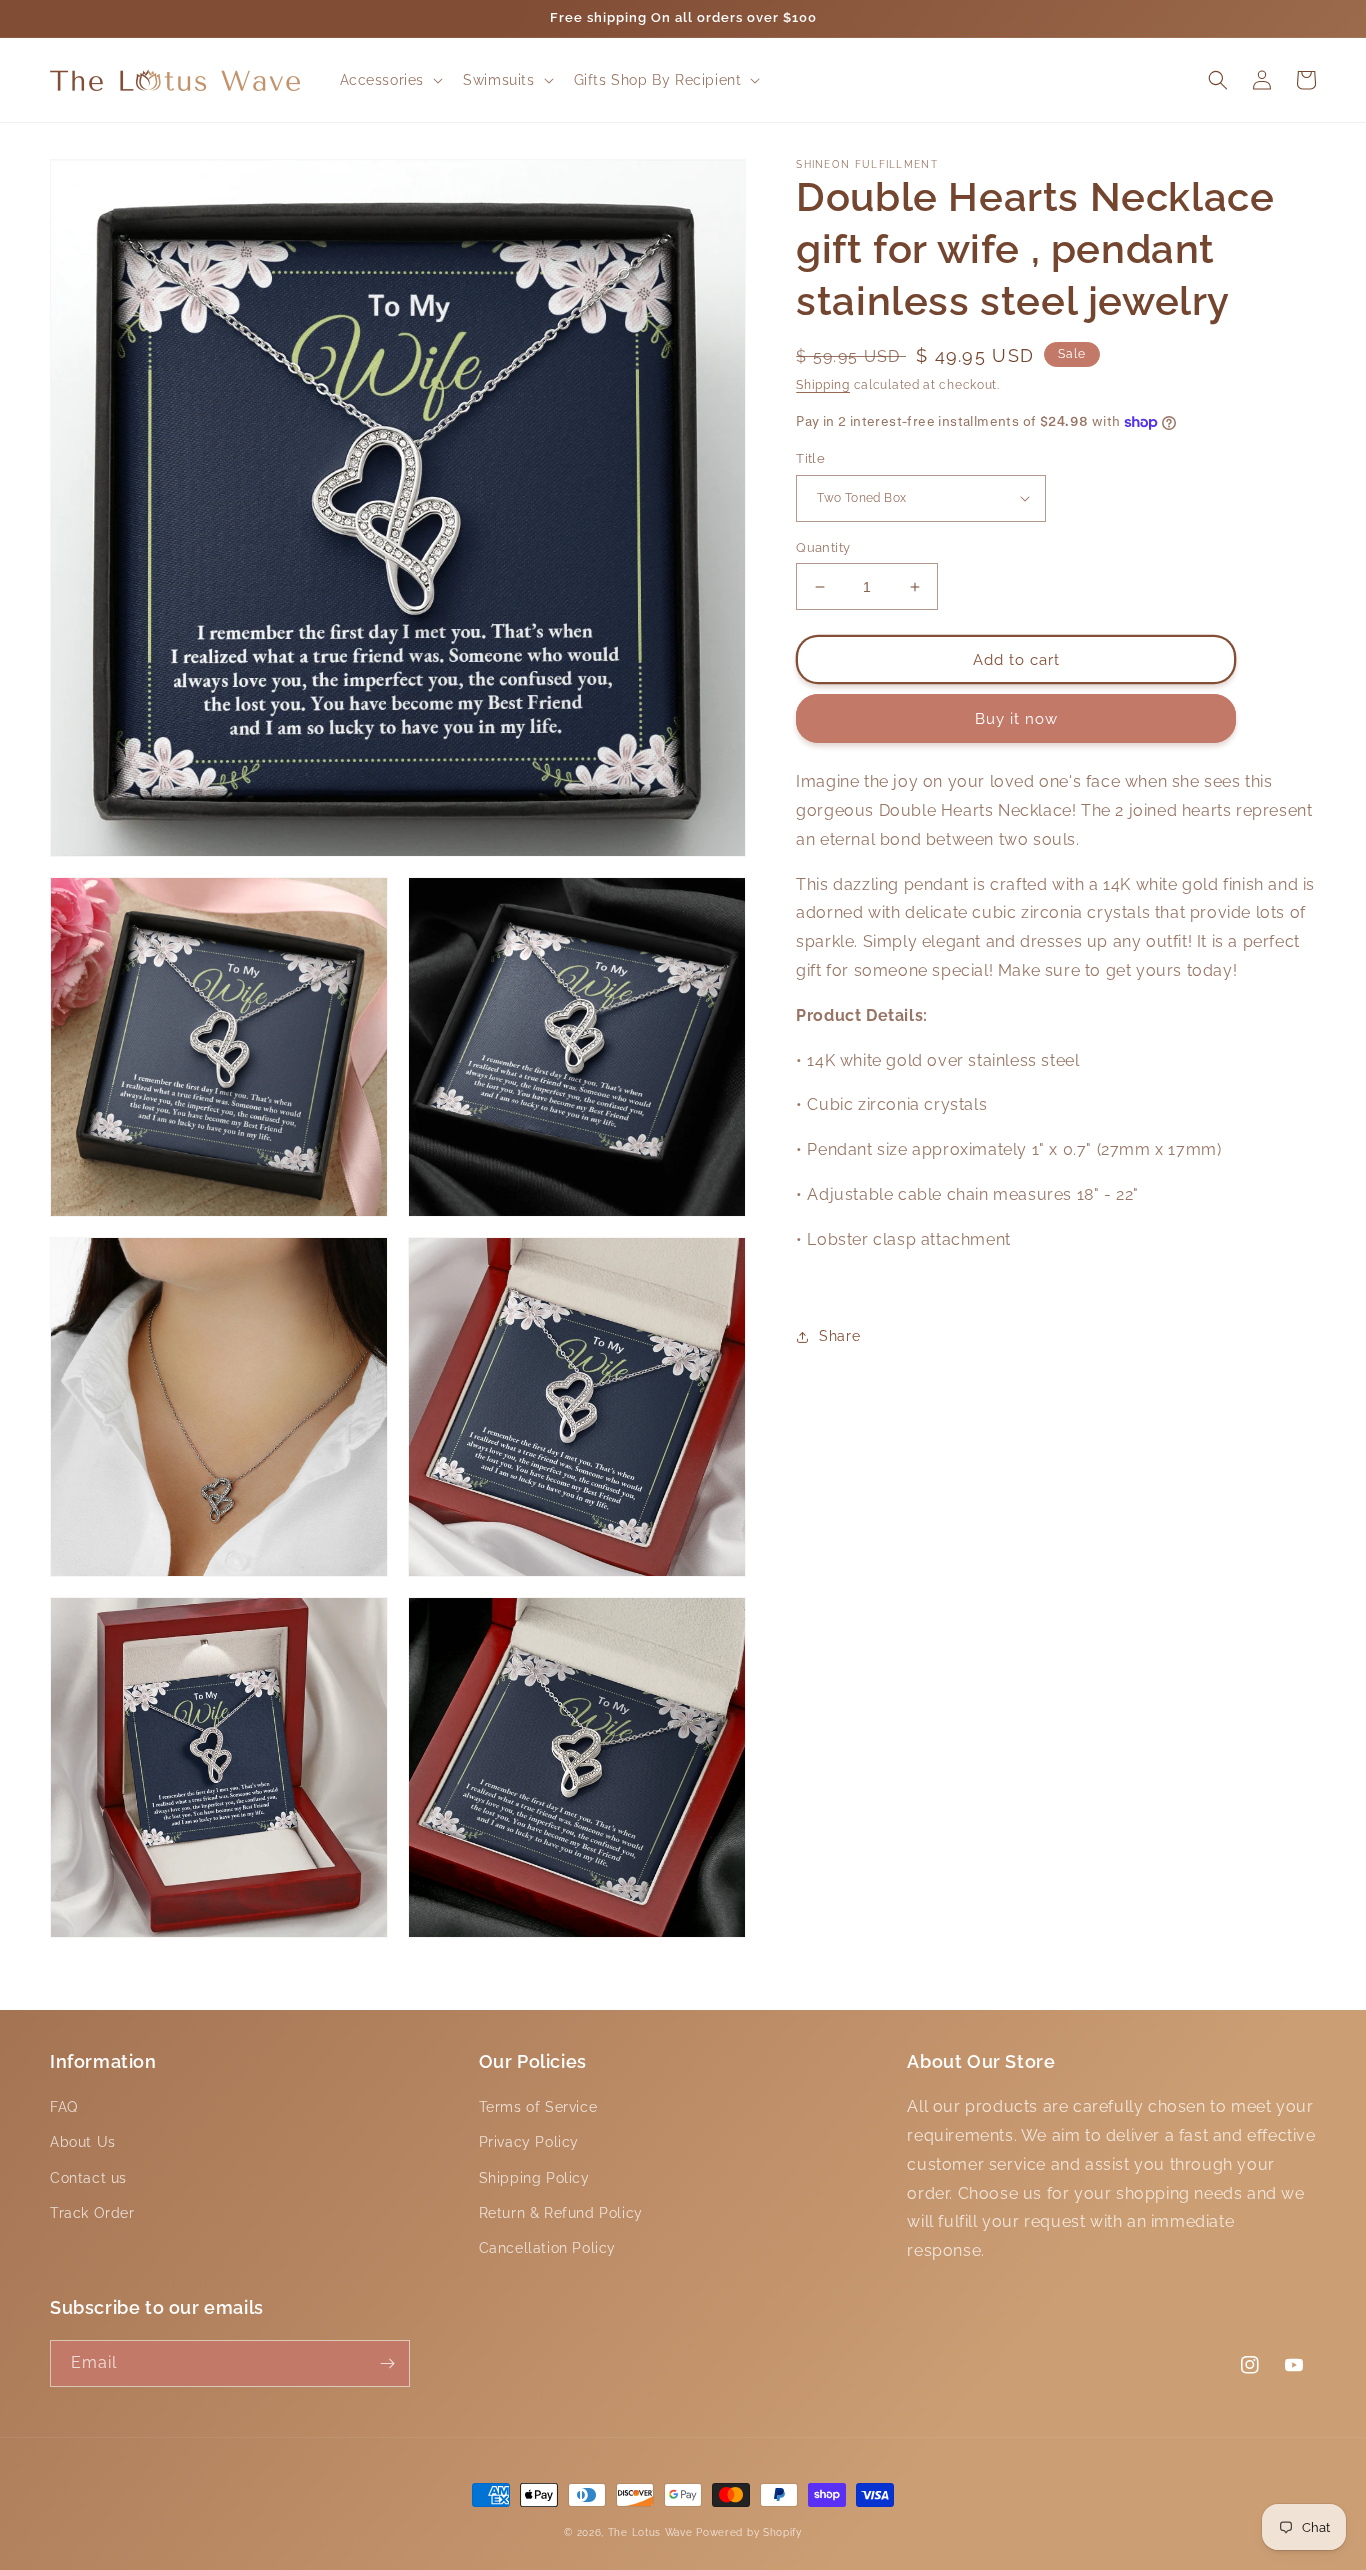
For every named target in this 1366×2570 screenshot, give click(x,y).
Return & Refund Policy (561, 2213)
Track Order (92, 2213)
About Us (83, 2142)
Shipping (823, 385)
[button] (390, 80)
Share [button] (839, 1337)
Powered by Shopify (749, 2532)
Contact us (88, 2178)
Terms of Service (538, 2107)
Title (810, 458)
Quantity (823, 547)
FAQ (64, 2107)
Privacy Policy (529, 2142)
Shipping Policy (534, 2178)
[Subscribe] (387, 2363)
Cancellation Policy (547, 2248)
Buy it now (1016, 719)
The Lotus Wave (652, 2532)
